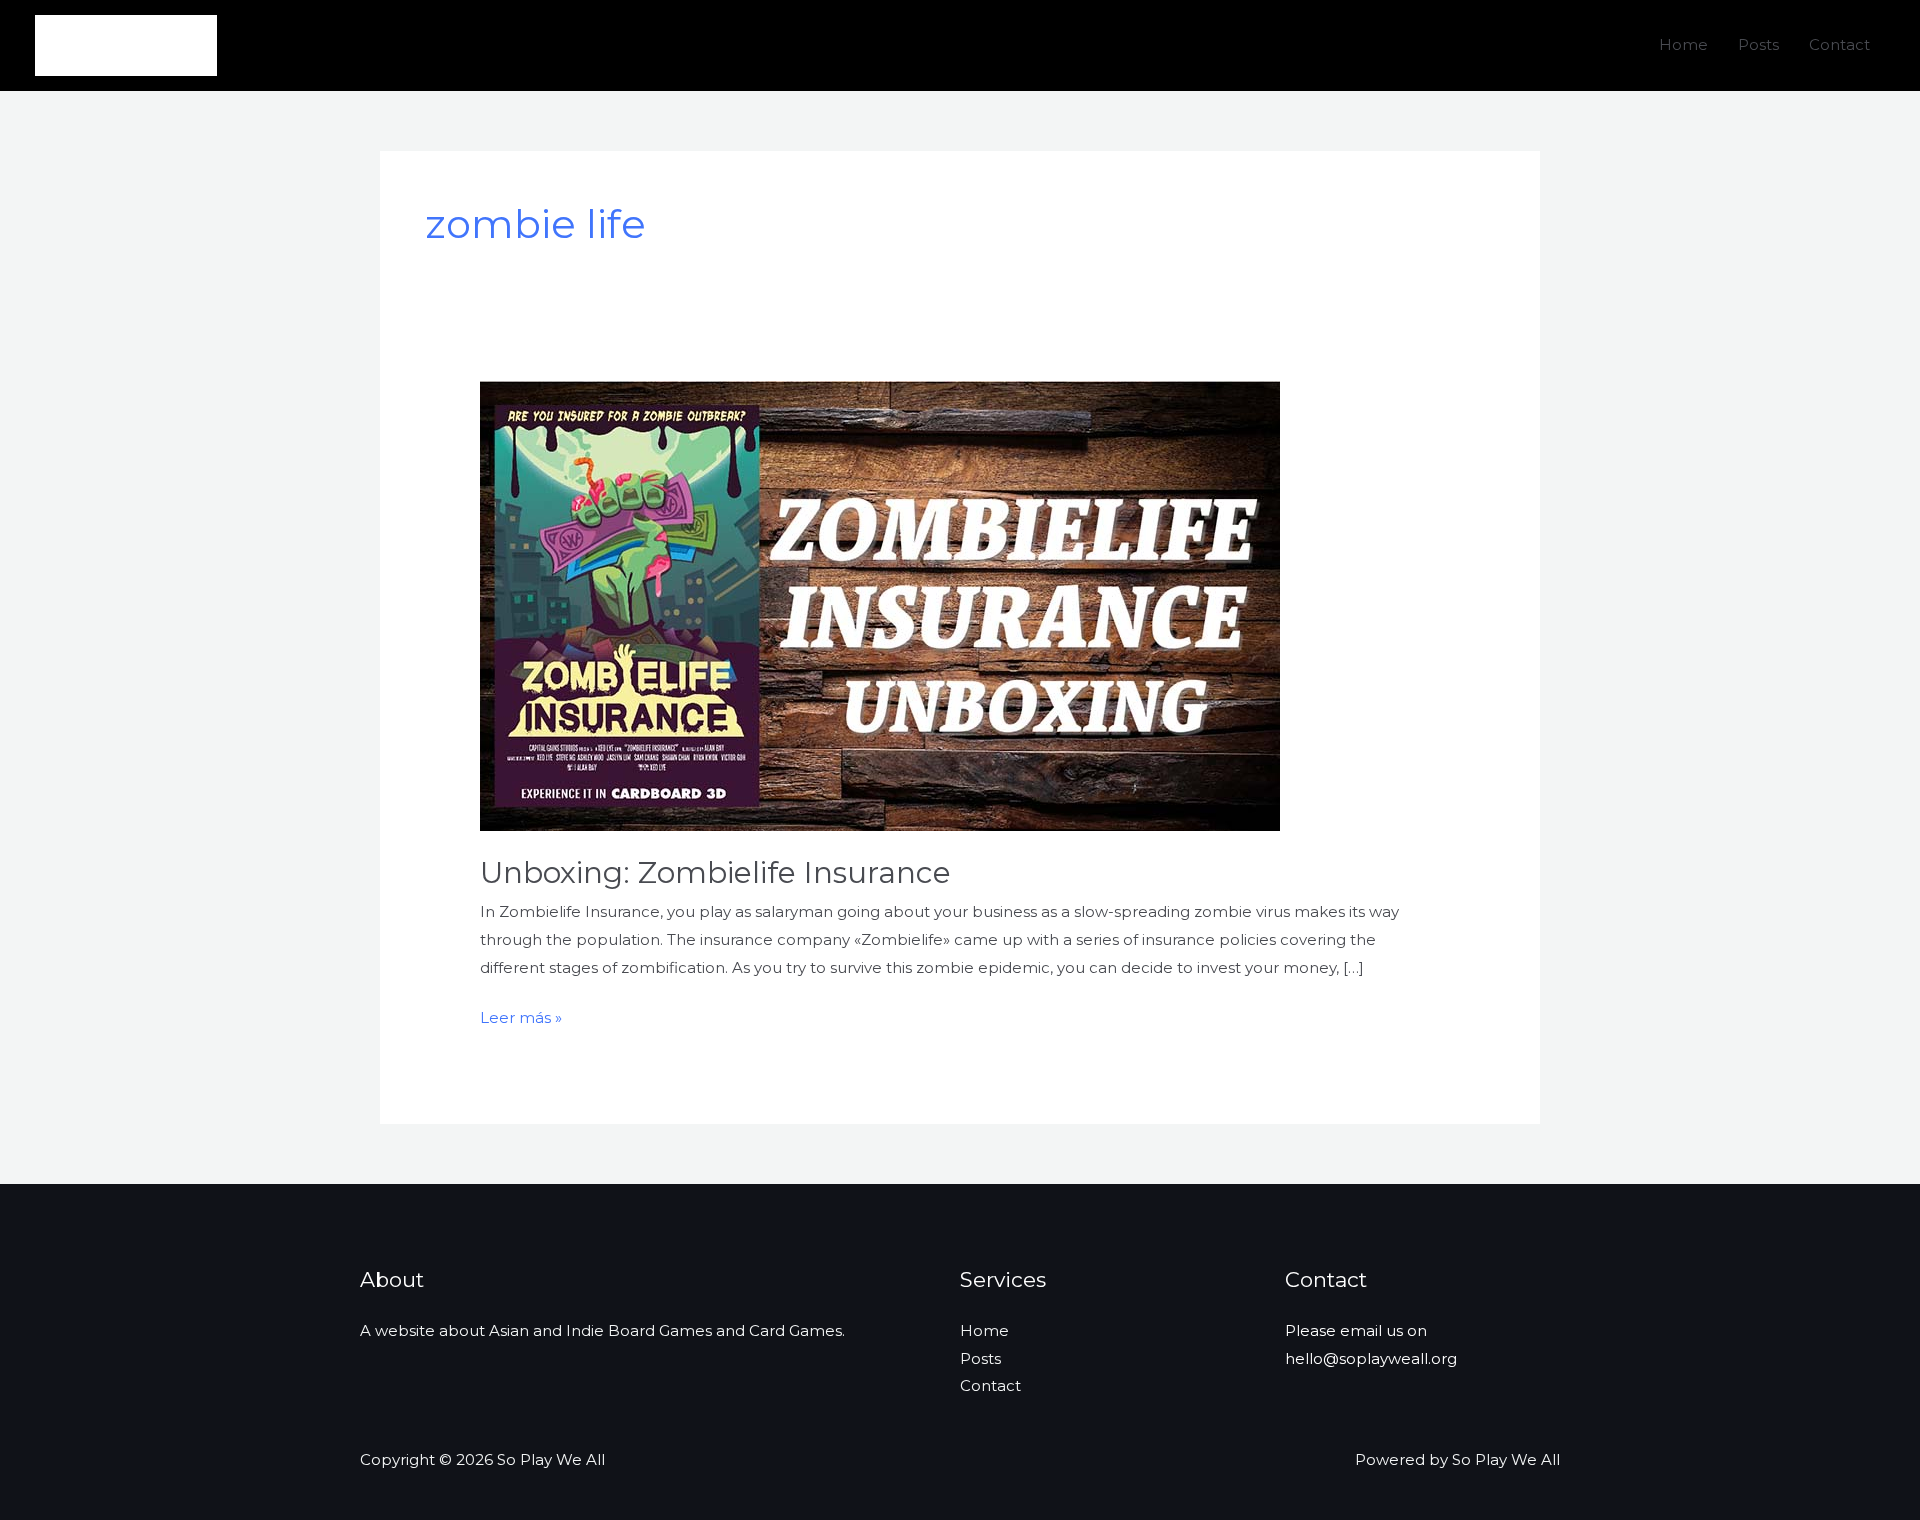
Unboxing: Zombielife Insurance (715, 872)
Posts (1758, 44)
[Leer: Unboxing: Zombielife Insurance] (880, 604)
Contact (1839, 44)
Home (1683, 44)
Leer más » (521, 1019)
